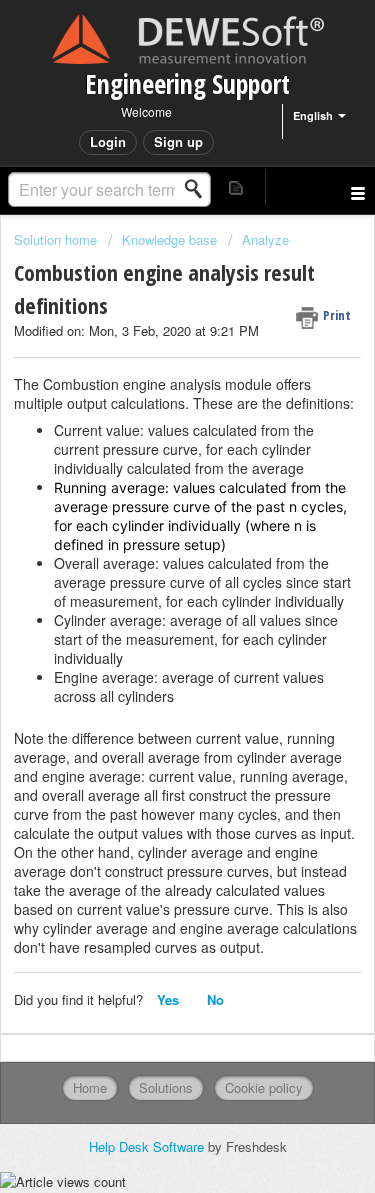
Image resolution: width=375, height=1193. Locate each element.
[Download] (151, 585)
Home (90, 1087)
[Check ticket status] (237, 187)
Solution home (57, 239)
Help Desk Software (148, 1146)
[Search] (199, 189)
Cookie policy (264, 1087)
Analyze (265, 239)
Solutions (166, 1087)
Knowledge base (169, 239)
